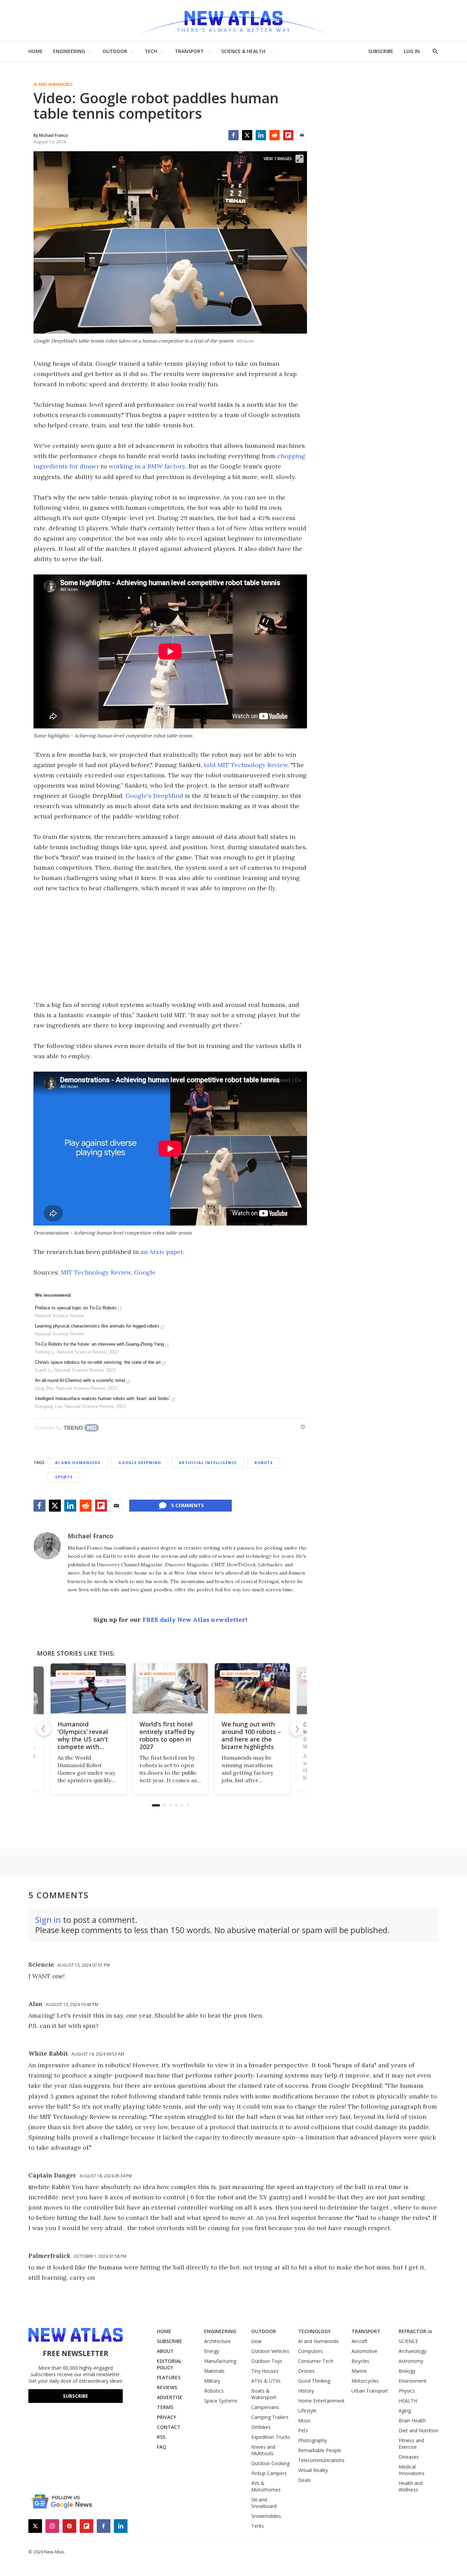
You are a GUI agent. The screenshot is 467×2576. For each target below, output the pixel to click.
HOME (36, 51)
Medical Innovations (412, 2470)
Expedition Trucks (271, 2437)
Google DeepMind (140, 1462)
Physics (407, 2391)
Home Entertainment (321, 2401)
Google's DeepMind (154, 796)
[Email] (302, 135)
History (306, 2391)
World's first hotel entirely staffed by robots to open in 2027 (167, 1735)
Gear (257, 2341)
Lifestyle (307, 2411)
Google (145, 1272)
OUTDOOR (115, 51)
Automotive (364, 2351)
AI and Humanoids (53, 85)
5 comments (188, 1505)
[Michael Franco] (47, 1546)
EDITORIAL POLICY (169, 2364)
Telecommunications (321, 2460)
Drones (306, 2371)
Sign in (48, 1920)
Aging (405, 2411)
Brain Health (412, 2420)
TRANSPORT (189, 51)
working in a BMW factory (147, 466)
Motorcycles (365, 2381)
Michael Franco (90, 1536)
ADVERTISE (170, 2397)
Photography (312, 2440)
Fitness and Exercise (411, 2444)
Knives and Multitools (263, 2450)
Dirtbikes (261, 2427)
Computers (310, 2351)
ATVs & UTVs (266, 2381)
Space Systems (221, 2401)
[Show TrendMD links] (303, 1427)
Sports (64, 1477)
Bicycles (360, 2361)
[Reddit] (275, 135)
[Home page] (233, 20)
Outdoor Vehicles (270, 2351)
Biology (407, 2371)
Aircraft (359, 2341)
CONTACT (169, 2427)
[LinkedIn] (261, 135)
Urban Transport (370, 2391)
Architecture (217, 2341)
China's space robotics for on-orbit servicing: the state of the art (98, 1362)
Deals (304, 2480)
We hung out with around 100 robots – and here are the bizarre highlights (251, 1735)
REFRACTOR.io (415, 2331)
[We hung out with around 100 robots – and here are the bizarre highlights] (252, 1688)
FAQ (162, 2447)
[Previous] (44, 1729)
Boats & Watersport (264, 2394)
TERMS (165, 2407)
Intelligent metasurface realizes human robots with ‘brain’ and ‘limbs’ (102, 1399)
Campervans (265, 2407)
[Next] (297, 1729)
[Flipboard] (288, 135)
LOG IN (412, 51)
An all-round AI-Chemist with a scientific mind (80, 1380)
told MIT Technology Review (245, 765)
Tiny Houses (265, 2371)
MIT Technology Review (96, 1272)
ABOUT (165, 2351)
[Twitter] (247, 135)
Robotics (214, 2391)
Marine (359, 2371)
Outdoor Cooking (270, 2463)
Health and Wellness (411, 2486)
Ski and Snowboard (264, 2503)
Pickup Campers (269, 2473)
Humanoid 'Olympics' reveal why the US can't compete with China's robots (83, 1739)
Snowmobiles (266, 2516)
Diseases (409, 2457)
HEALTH (408, 2401)
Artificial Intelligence (208, 1462)
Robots (264, 1462)
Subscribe (76, 2396)
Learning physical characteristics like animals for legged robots (97, 1326)
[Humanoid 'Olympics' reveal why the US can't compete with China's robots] (88, 1688)
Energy (212, 2351)
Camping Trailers (270, 2417)
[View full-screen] (299, 159)
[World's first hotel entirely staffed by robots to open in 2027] (170, 1688)
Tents (258, 2526)
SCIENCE (408, 2341)
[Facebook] (233, 135)
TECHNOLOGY (314, 2331)
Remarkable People (320, 2450)
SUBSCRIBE (381, 51)
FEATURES (169, 2377)
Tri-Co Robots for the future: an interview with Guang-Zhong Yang (99, 1344)
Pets (303, 2430)
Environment (413, 2381)
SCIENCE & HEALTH (243, 51)
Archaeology (412, 2351)
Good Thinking (314, 2381)
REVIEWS (167, 2387)
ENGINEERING (69, 51)
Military (212, 2381)
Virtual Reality (313, 2470)
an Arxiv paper (162, 1252)
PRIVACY (166, 2417)
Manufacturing (220, 2361)
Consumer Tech (316, 2361)
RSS (161, 2437)
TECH (151, 51)
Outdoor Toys (267, 2361)
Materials (214, 2371)
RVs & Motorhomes (266, 2486)
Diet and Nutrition (418, 2430)
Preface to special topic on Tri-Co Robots (76, 1308)
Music (305, 2420)
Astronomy (411, 2361)
